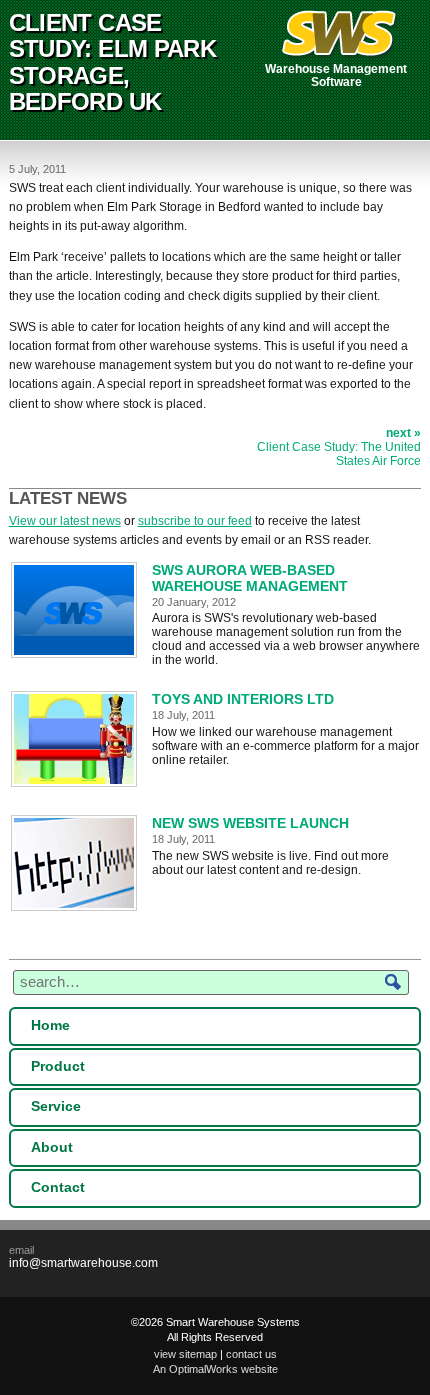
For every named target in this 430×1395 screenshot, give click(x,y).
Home (50, 1025)
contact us (251, 1354)
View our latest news (65, 521)
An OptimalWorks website (215, 1369)
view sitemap (185, 1354)
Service (56, 1106)
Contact (58, 1187)
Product (58, 1066)
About (52, 1147)
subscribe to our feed (195, 521)
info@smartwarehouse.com (83, 1263)
